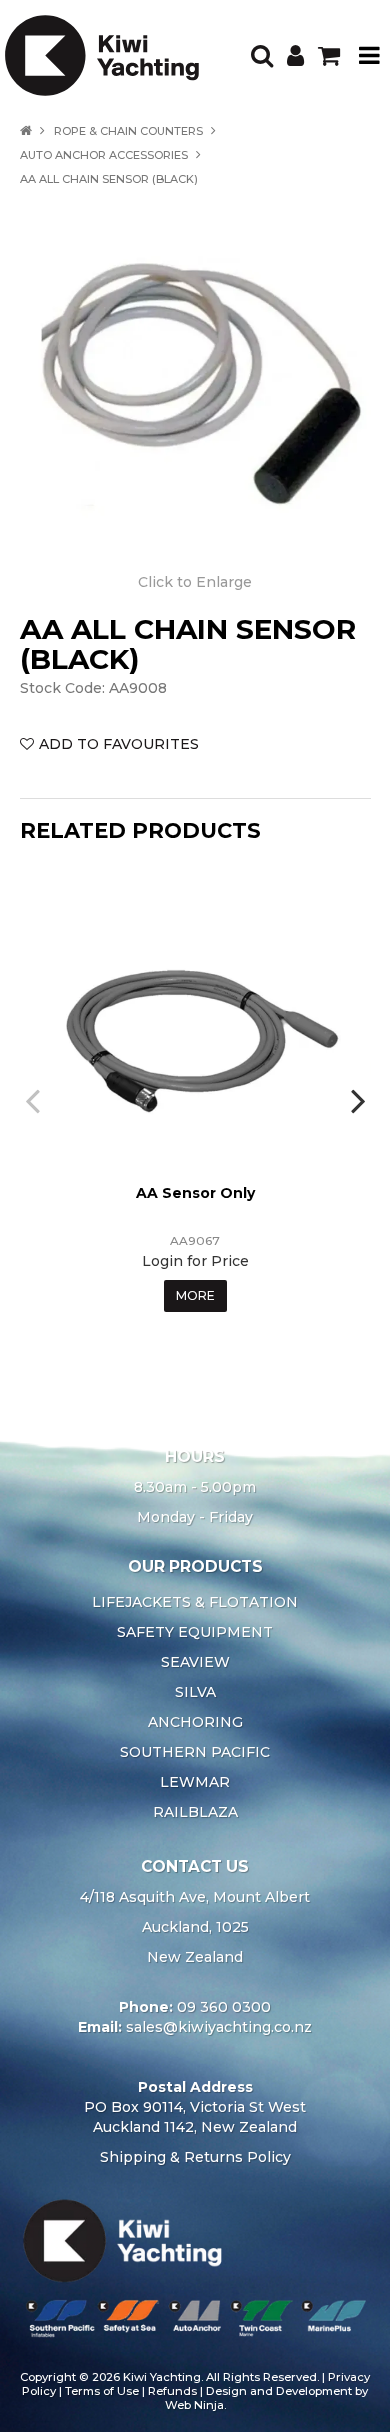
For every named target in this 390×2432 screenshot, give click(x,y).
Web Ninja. (195, 2405)
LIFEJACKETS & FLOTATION (195, 1602)
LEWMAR (195, 1782)
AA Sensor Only (195, 1193)
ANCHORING (195, 1722)
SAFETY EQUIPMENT (195, 1632)
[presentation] (35, 1100)
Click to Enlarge (195, 582)
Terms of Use (102, 2391)
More (195, 1295)
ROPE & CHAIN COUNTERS (128, 131)
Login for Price (195, 1261)
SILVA (195, 1692)
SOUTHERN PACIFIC (195, 1752)
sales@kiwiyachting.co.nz (219, 2027)
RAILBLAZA (195, 1812)
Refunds (172, 2391)
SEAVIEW (195, 1662)
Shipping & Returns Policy (195, 2157)
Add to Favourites (119, 744)
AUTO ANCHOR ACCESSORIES (104, 155)
